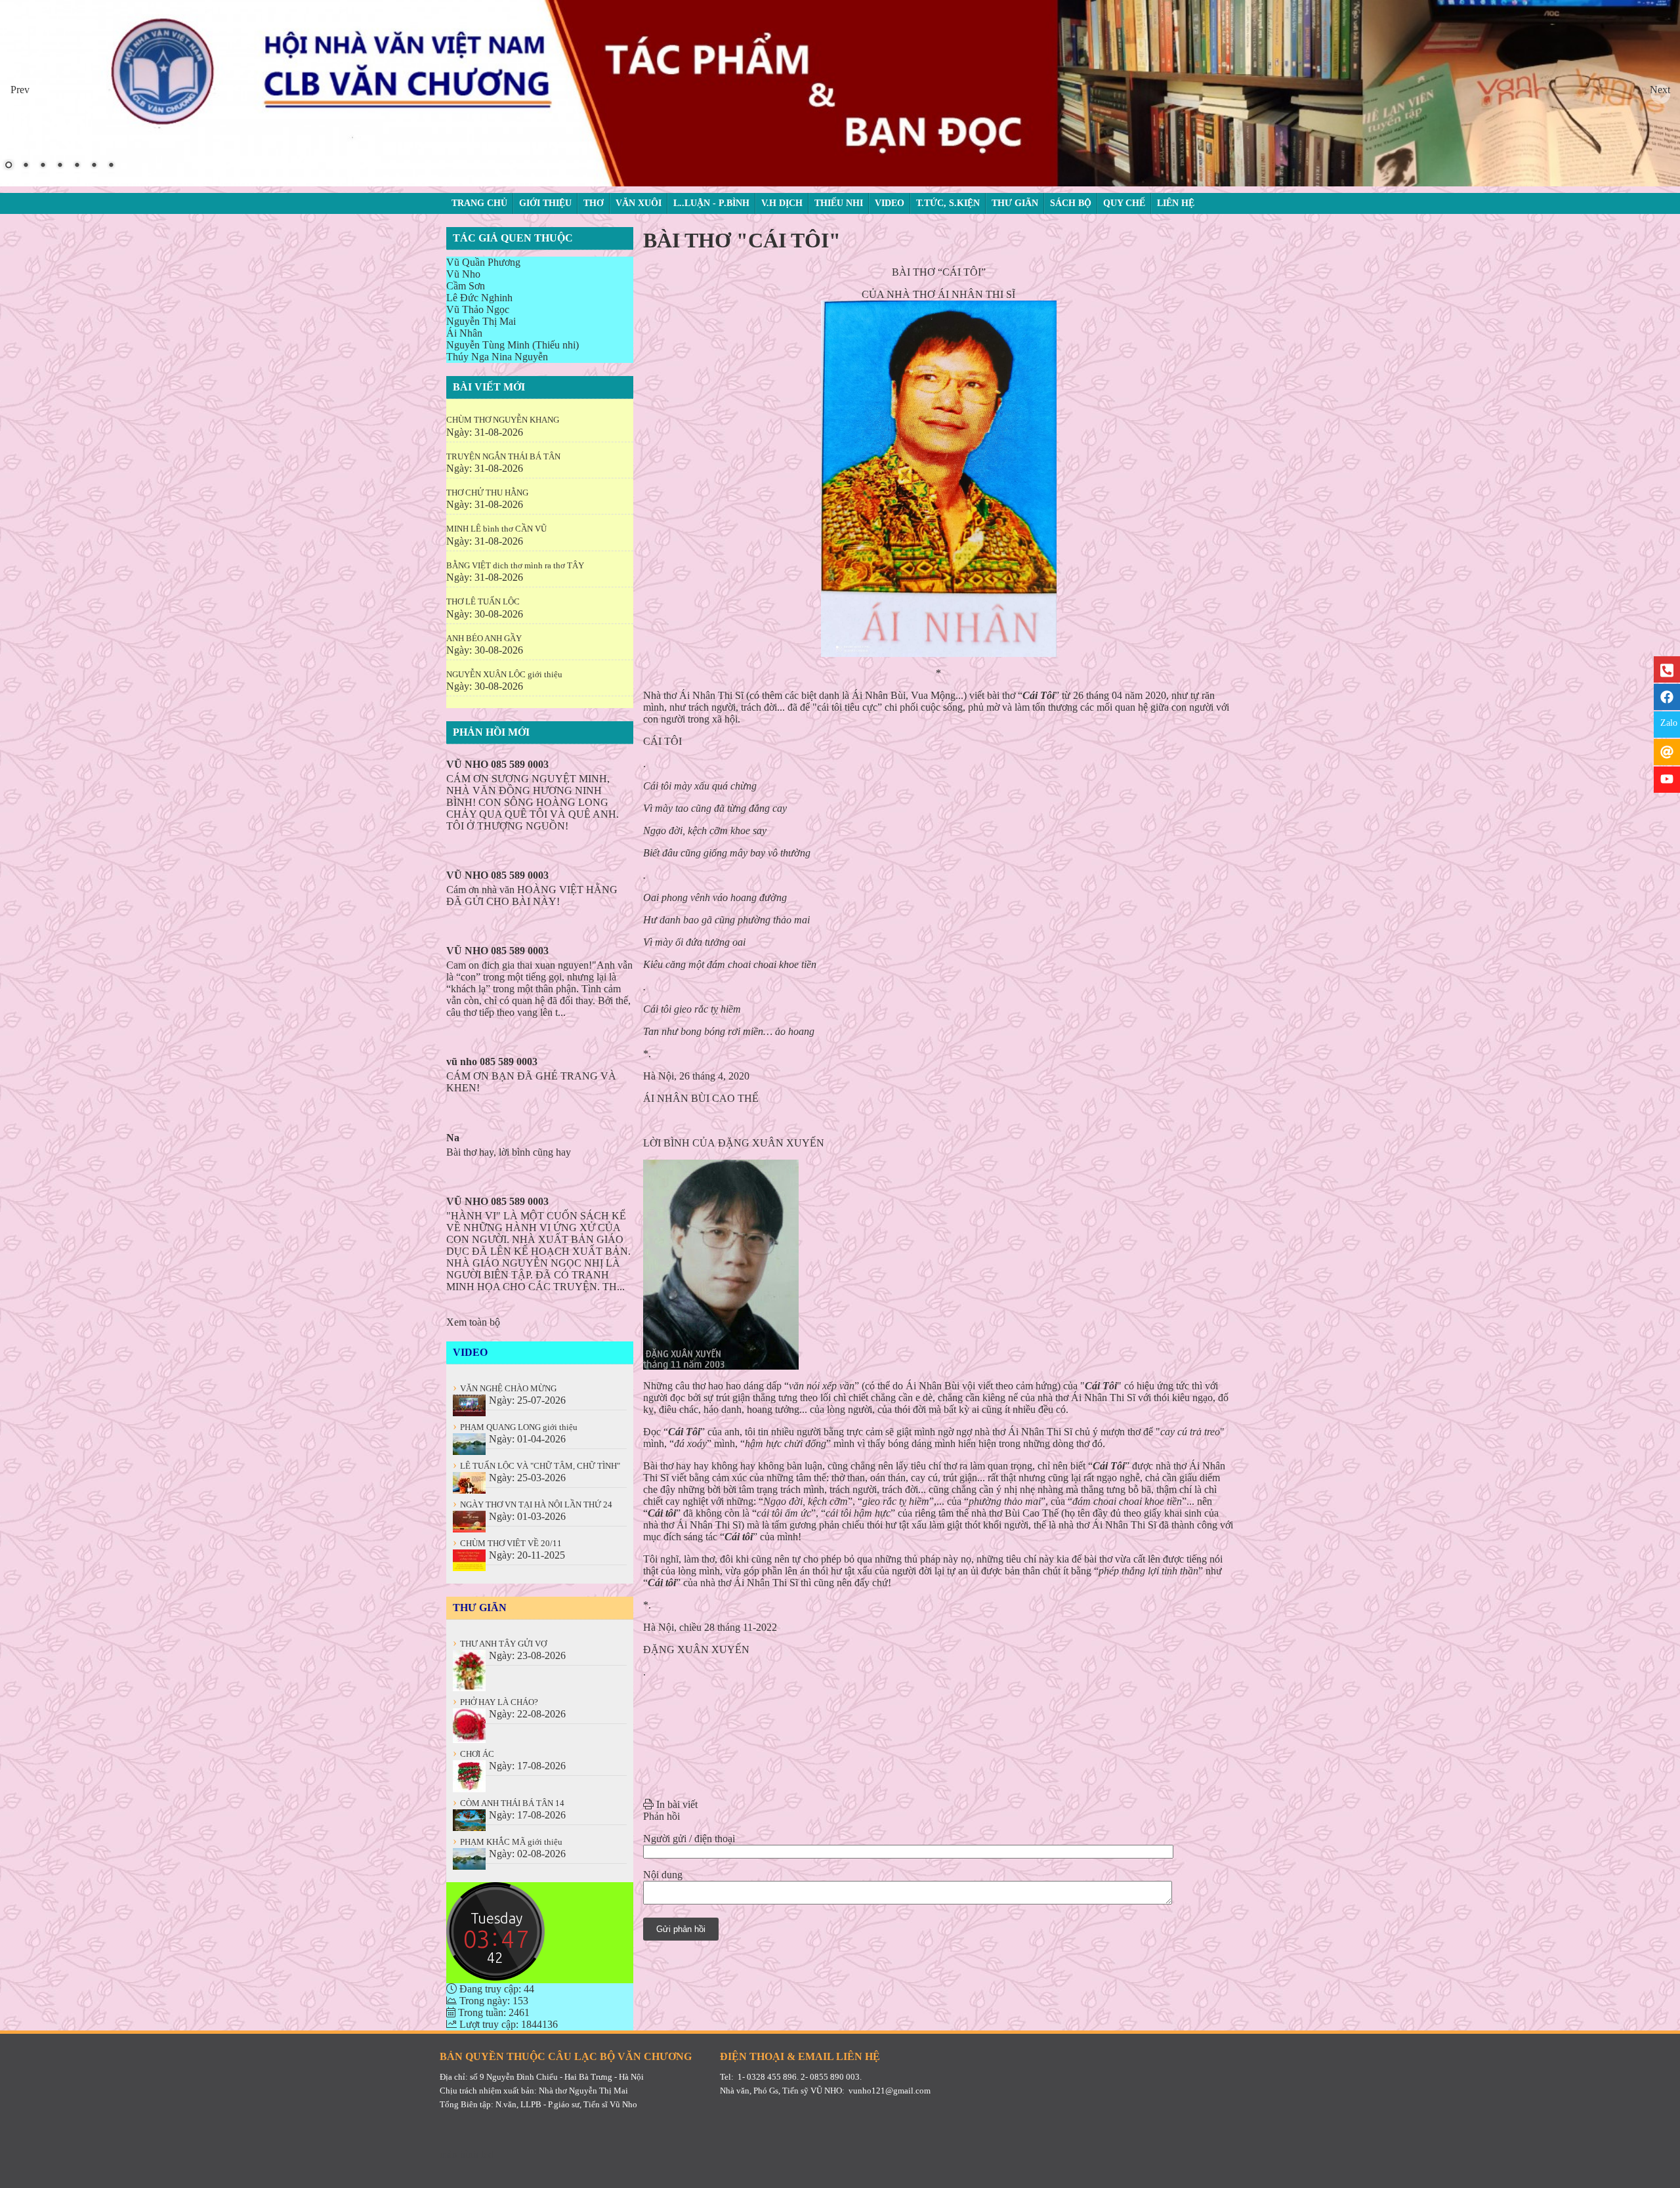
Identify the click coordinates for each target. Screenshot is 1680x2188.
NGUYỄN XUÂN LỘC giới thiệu (504, 674)
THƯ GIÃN (480, 1608)
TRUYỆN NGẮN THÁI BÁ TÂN (503, 456)
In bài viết (676, 1804)
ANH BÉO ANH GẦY (484, 638)
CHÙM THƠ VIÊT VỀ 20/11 (507, 1543)
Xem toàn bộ (473, 1322)
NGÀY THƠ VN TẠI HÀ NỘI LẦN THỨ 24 (533, 1504)
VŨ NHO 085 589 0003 (497, 764)
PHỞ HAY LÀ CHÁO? (495, 1702)
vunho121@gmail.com (890, 2091)
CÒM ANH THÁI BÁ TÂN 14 (509, 1803)
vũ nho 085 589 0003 (492, 1062)
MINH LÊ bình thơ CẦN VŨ (496, 529)
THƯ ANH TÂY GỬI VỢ (500, 1644)
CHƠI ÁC (473, 1754)
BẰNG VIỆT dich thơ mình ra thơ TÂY (515, 565)
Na (453, 1138)
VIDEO (470, 1352)
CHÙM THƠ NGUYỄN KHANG (503, 420)
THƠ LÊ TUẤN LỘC (483, 601)
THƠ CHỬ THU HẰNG (487, 493)
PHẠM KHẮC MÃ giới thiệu (508, 1842)
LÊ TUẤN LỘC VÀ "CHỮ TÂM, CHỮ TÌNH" (536, 1466)
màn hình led (467, 2154)
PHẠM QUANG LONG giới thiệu (515, 1427)
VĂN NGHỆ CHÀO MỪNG (505, 1388)
